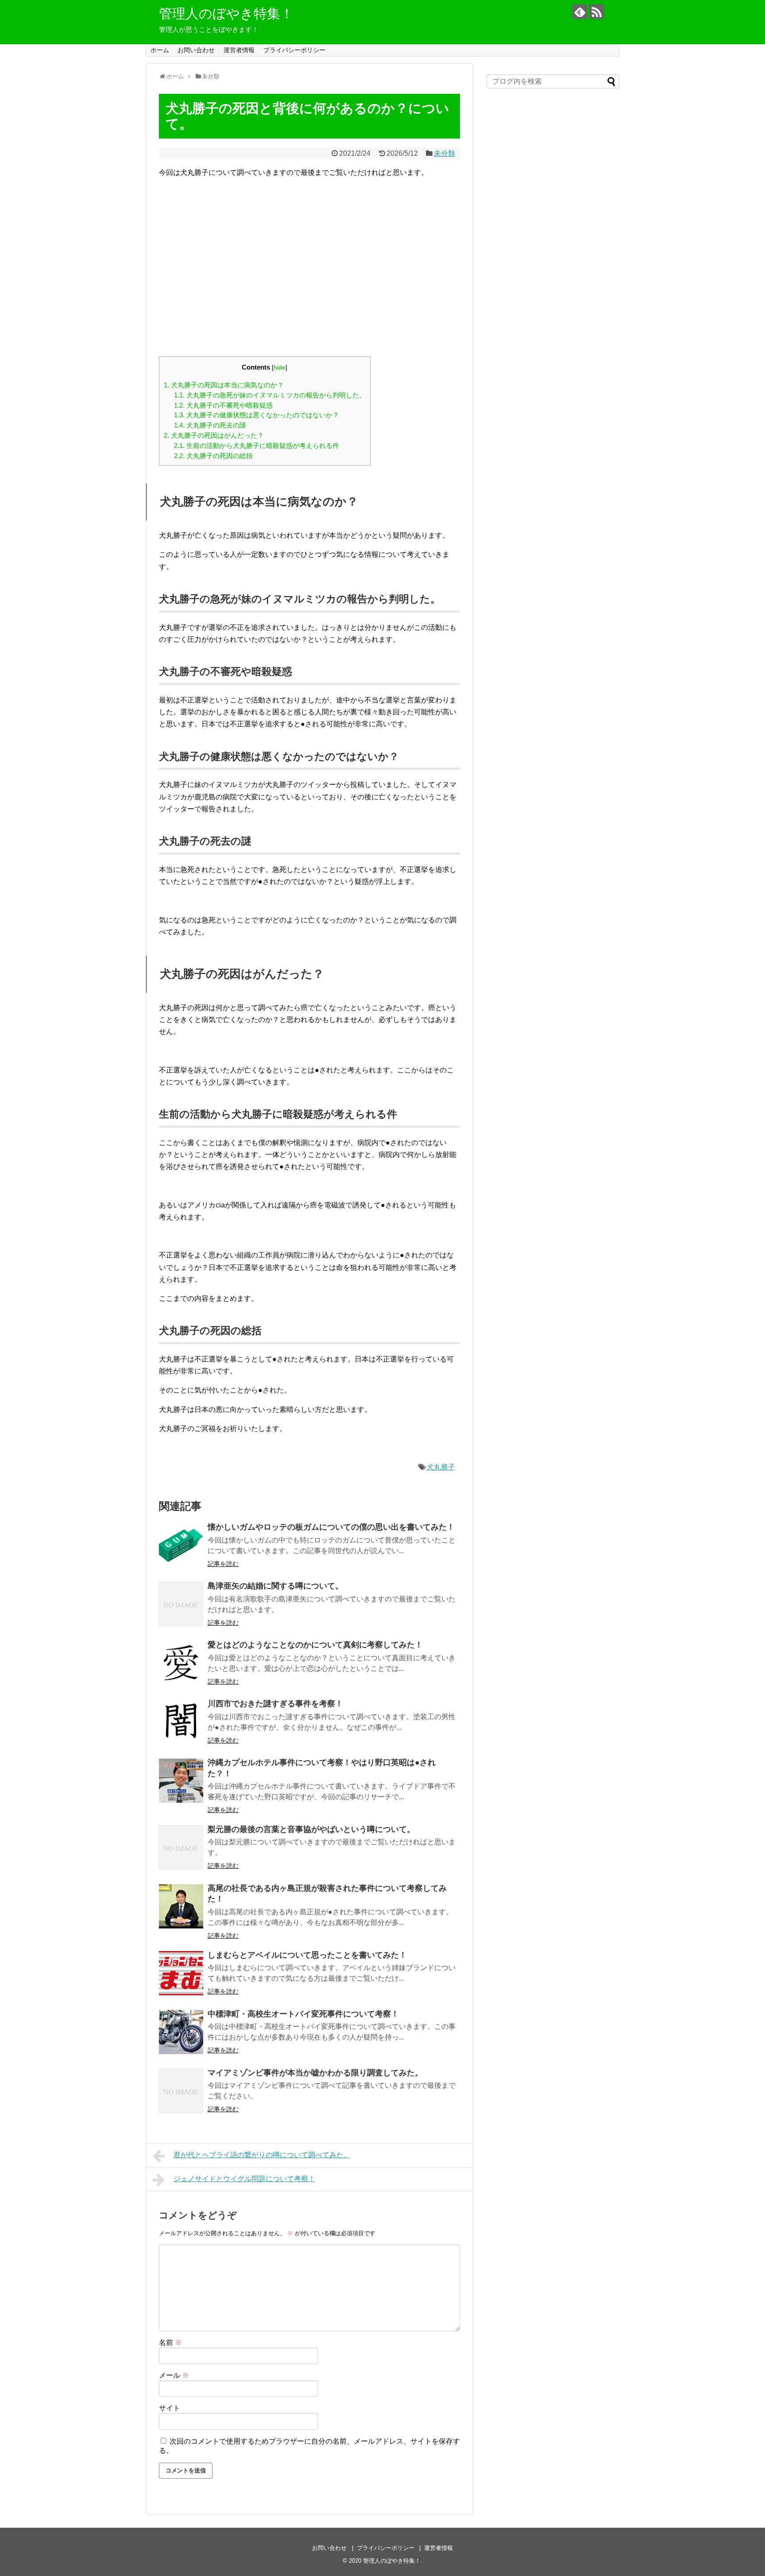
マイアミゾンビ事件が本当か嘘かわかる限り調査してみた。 (315, 2073)
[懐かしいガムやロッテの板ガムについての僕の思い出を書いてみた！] (181, 1545)
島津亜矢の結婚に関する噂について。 (275, 1586)
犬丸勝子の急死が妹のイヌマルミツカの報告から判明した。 (270, 395)
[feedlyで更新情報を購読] (580, 12)
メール (174, 2375)
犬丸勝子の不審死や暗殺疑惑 (223, 405)
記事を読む (223, 1564)
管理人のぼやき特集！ (226, 13)
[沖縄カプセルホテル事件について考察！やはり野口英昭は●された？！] (181, 1781)
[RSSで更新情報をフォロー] (597, 12)
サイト (170, 2408)
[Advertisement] (309, 273)
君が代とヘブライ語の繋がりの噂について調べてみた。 (262, 2155)
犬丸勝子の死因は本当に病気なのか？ (224, 385)
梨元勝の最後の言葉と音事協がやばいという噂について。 (311, 1829)
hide (280, 368)
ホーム (160, 50)
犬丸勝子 (441, 1467)
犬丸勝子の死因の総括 (213, 456)
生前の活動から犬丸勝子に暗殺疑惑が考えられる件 (257, 445)
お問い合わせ (196, 50)
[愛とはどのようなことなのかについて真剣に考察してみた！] (181, 1663)
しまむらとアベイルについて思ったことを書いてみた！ (307, 1955)
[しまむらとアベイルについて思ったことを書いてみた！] (181, 1973)
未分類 (444, 153)
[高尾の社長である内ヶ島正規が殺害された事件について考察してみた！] (181, 1906)
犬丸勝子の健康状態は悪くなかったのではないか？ (257, 415)
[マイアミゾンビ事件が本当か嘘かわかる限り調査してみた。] (181, 2091)
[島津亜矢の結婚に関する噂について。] (181, 1604)
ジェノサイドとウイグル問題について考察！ (244, 2179)
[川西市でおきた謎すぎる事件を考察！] (181, 1722)
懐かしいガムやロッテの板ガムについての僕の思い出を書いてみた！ (331, 1527)
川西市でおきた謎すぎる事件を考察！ (275, 1704)
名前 (170, 2343)
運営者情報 (239, 50)
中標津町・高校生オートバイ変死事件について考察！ (303, 2014)
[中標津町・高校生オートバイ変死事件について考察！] (181, 2032)
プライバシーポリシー (294, 50)
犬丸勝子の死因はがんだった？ (214, 435)
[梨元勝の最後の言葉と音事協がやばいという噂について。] (181, 1847)
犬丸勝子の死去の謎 (210, 425)
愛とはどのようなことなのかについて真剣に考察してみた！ (315, 1645)
